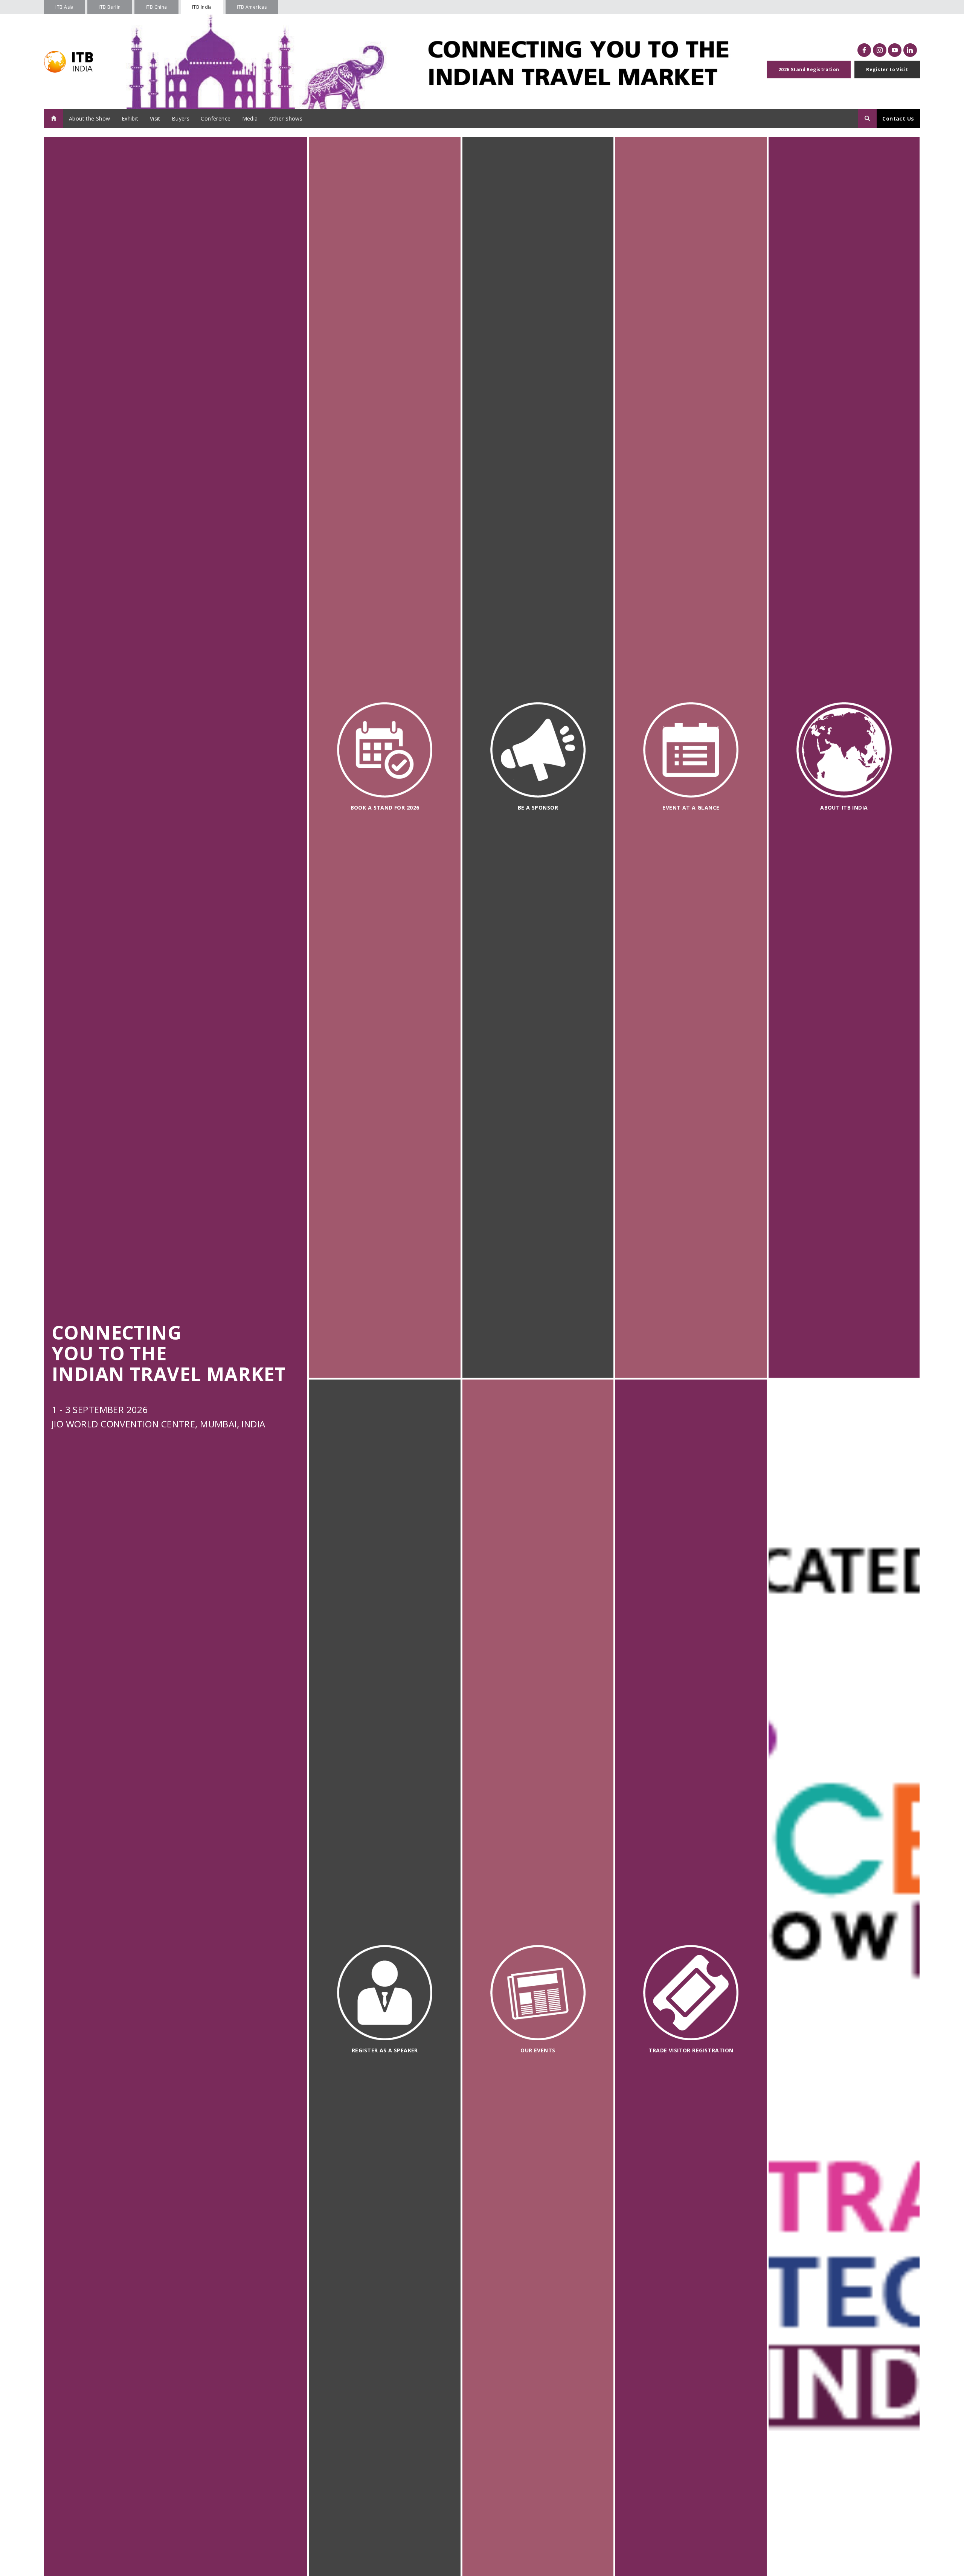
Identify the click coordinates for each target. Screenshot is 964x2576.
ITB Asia (64, 7)
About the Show (90, 118)
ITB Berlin (110, 7)
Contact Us (898, 118)
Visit (155, 118)
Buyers (181, 118)
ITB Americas (252, 7)
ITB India (202, 7)
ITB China (156, 7)
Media (250, 118)
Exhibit (130, 118)
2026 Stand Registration (809, 70)
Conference (216, 118)
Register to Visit (887, 70)
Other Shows (286, 118)
